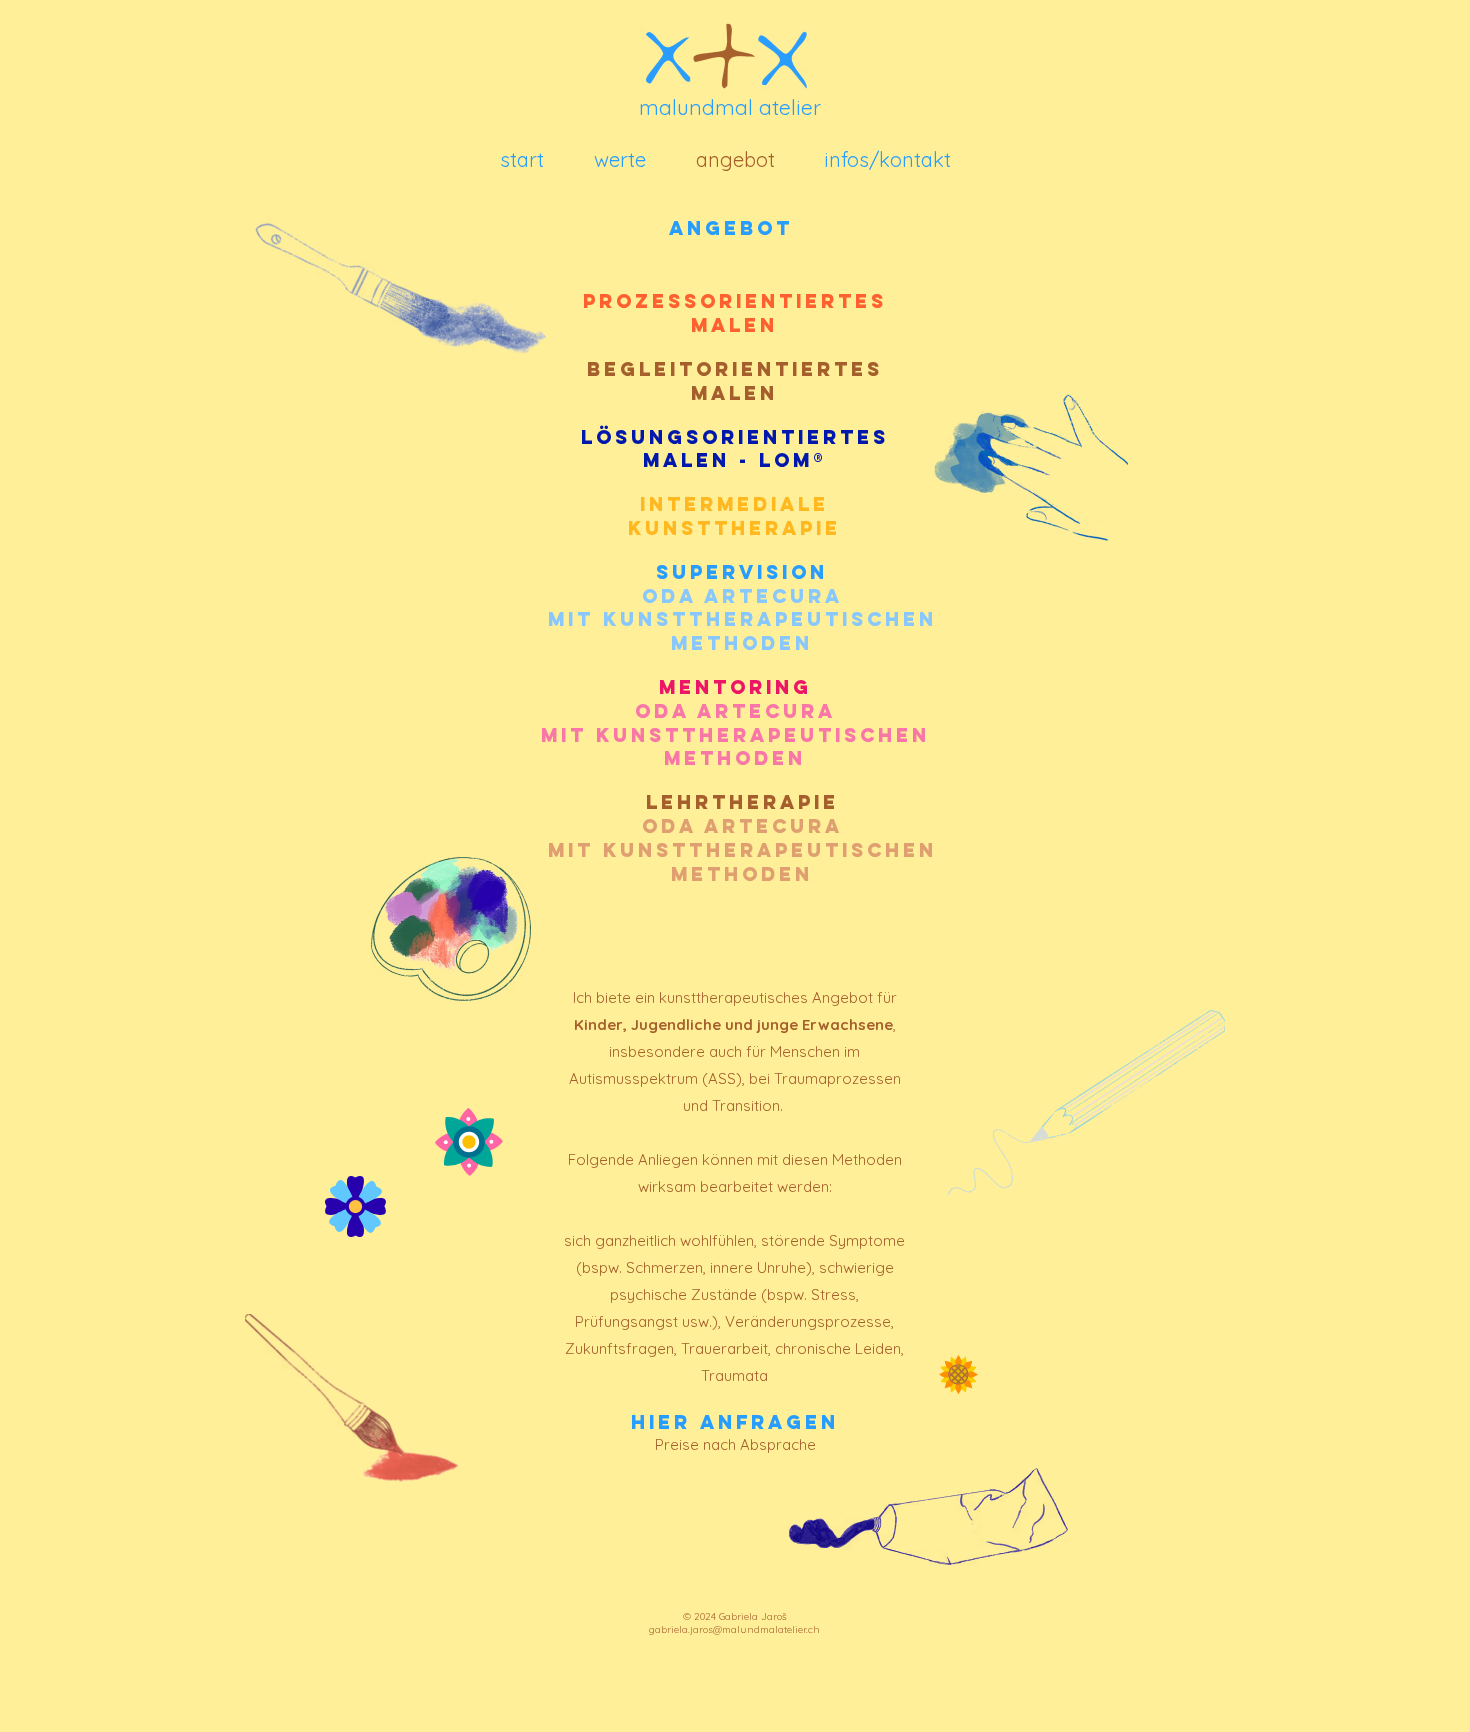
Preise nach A (702, 1444)
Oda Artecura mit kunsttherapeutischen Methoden (735, 735)
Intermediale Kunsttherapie (734, 516)
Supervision (742, 607)
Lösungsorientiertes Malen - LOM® (735, 449)
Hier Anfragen (735, 1422)
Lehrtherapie (742, 802)
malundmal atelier (730, 107)
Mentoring (735, 687)
